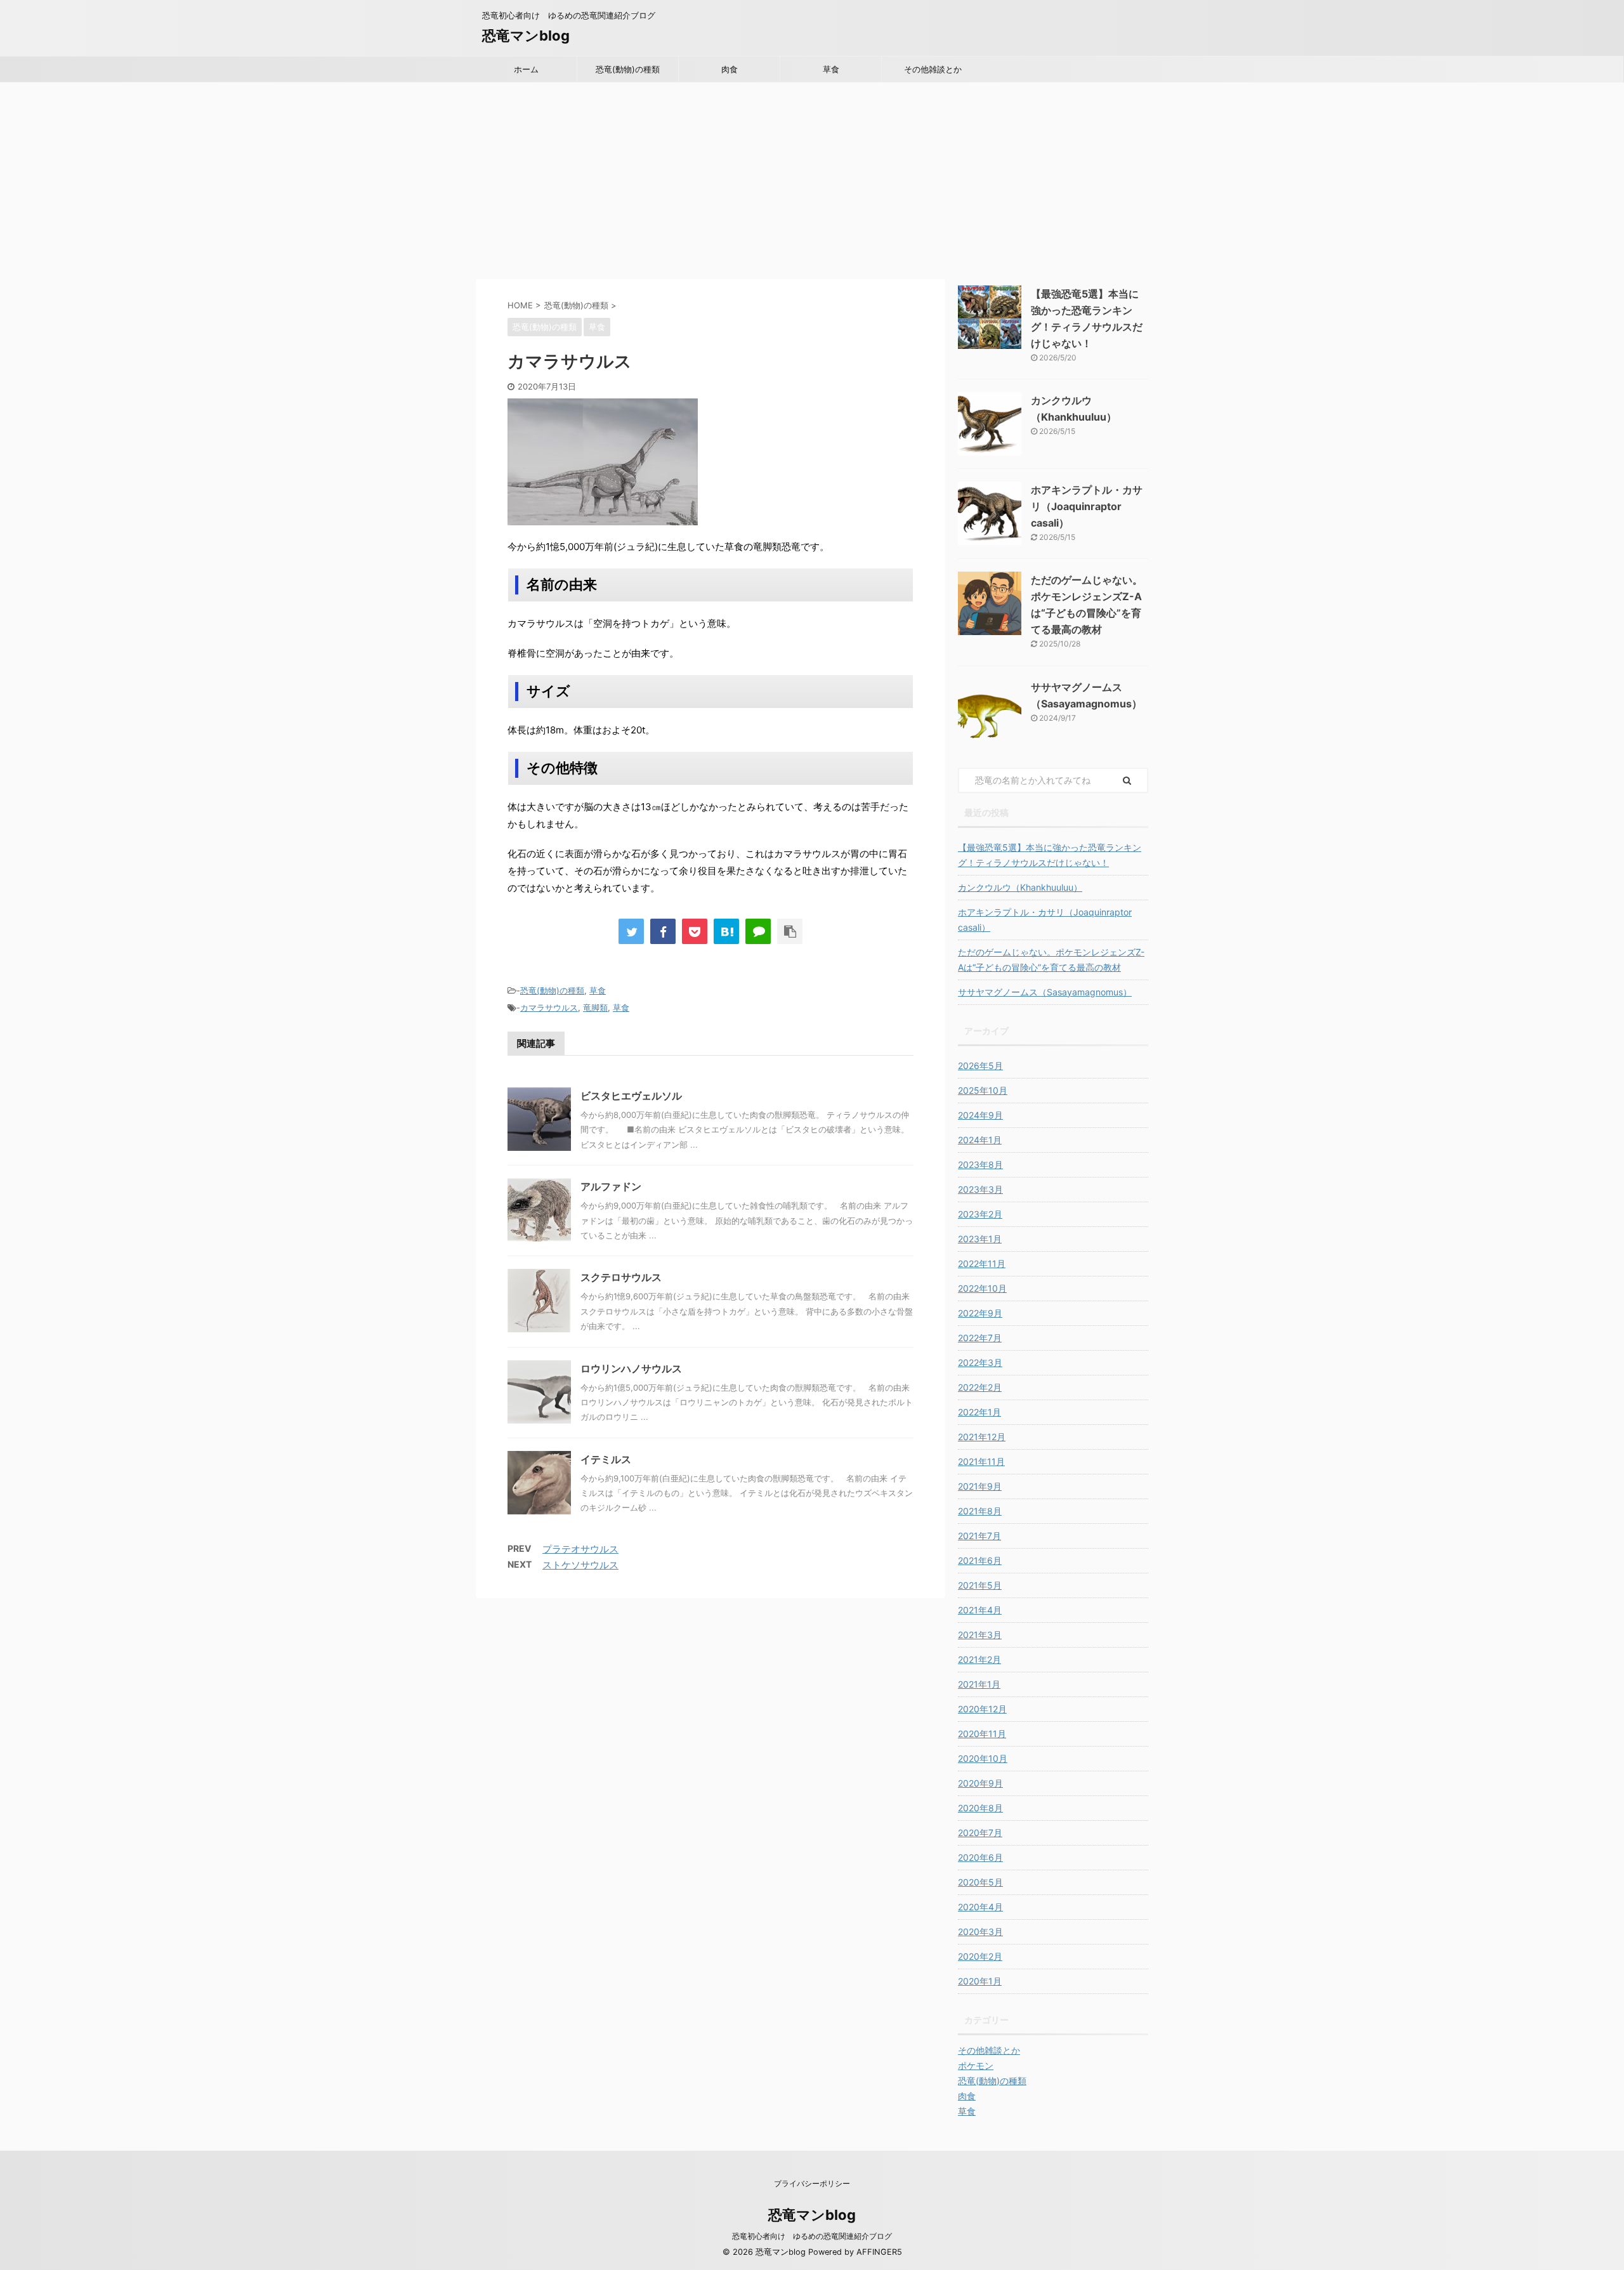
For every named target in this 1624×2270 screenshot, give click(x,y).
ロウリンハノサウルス (631, 1368)
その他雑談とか (933, 69)
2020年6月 (980, 1857)
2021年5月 (980, 1585)
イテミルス (606, 1459)
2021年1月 (979, 1684)
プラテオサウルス (580, 1549)
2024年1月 (980, 1140)
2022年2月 (980, 1387)
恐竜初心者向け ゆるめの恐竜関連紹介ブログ (812, 2236)
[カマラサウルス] (726, 931)
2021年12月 (982, 1437)
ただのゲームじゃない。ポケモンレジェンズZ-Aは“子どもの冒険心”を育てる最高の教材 (1051, 960)
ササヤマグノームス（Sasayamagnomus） (1045, 992)
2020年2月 (980, 1956)
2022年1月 (979, 1412)
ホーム (526, 69)
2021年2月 (979, 1659)
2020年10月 (983, 1758)
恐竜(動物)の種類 (628, 69)
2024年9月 (980, 1115)
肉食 (730, 69)
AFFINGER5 (879, 2252)
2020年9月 (980, 1783)
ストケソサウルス (580, 1565)
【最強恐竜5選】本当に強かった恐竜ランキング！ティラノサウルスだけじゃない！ (1050, 855)
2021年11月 (981, 1461)
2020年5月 (980, 1882)
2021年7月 (979, 1536)
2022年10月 (982, 1288)
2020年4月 (980, 1907)
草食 (831, 69)
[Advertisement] (812, 178)
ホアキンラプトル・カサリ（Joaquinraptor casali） (1087, 506)
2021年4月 (980, 1610)
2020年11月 (982, 1734)
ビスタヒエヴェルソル (631, 1096)
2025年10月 (983, 1090)
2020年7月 (980, 1833)
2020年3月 (980, 1932)
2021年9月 (980, 1486)
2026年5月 (980, 1066)
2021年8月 (980, 1511)
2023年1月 (980, 1239)
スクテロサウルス (621, 1277)
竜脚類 (595, 1007)
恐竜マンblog (526, 36)
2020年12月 (982, 1709)
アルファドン (611, 1186)
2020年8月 (980, 1808)
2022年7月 (980, 1338)
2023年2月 (980, 1214)
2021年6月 (980, 1560)
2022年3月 (980, 1362)
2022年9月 (980, 1313)
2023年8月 (980, 1165)
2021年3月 (980, 1635)
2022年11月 (982, 1263)
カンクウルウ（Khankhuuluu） (1020, 887)
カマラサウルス (549, 1007)
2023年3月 (980, 1189)
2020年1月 (980, 1981)
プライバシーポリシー (812, 2183)
